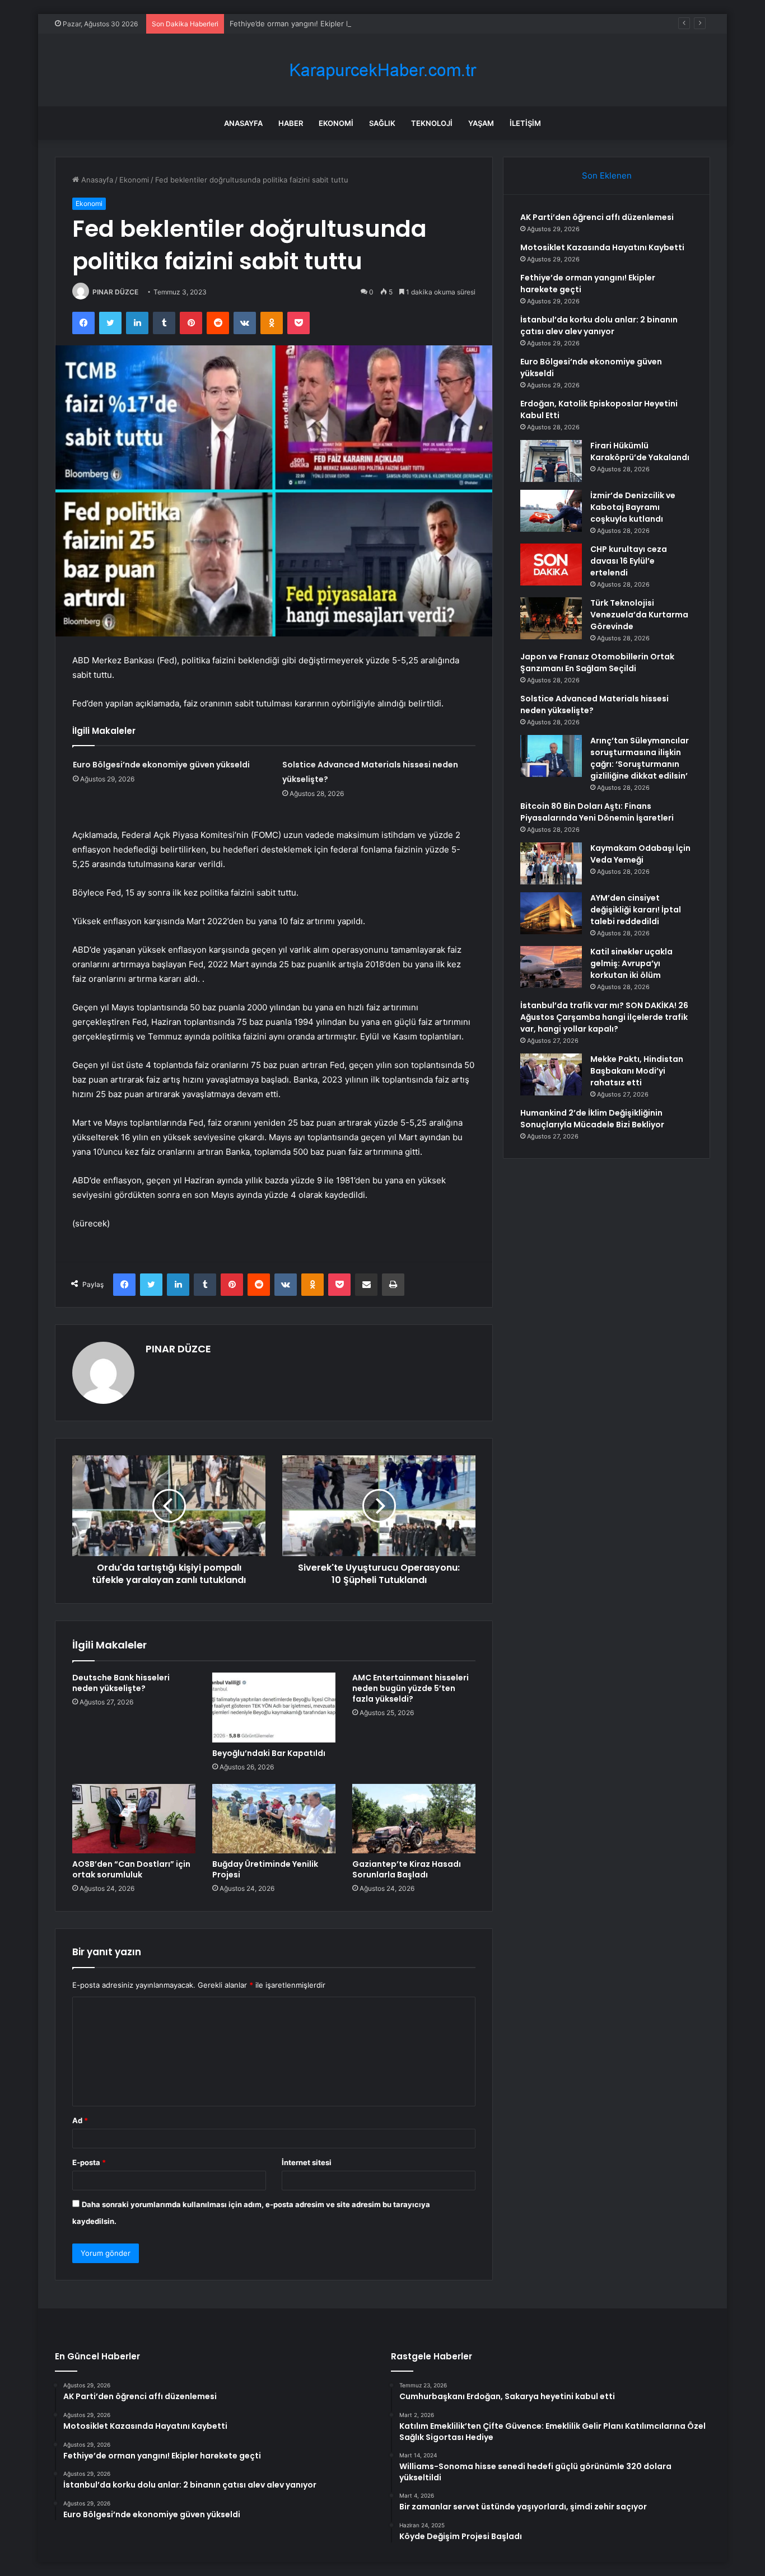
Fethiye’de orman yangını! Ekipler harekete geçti (313, 24)
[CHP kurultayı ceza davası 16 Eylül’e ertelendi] (551, 565)
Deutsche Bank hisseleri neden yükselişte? (121, 1683)
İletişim (525, 123)
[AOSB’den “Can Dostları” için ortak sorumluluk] (134, 1819)
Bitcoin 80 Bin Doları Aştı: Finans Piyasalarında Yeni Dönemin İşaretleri (597, 812)
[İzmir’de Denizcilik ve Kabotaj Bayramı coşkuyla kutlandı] (551, 511)
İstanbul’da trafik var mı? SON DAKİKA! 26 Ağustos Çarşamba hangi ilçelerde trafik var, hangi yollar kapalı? (604, 1017)
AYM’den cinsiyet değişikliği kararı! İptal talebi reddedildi (636, 910)
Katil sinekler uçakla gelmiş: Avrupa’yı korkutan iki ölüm (631, 963)
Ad (80, 2120)
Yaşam (481, 123)
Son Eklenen (607, 175)
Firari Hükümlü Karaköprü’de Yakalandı (640, 451)
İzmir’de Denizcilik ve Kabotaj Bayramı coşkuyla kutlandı (633, 507)
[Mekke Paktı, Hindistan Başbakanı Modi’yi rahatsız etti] (551, 1074)
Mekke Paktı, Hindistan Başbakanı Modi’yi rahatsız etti (637, 1071)
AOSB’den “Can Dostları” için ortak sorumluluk (131, 1869)
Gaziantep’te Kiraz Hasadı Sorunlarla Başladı (407, 1869)
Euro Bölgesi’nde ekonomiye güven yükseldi (161, 765)
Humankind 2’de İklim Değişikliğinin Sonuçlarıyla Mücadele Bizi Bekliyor (592, 1119)
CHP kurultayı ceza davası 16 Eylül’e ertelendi (629, 561)
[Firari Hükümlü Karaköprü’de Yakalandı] (551, 461)
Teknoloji (432, 123)
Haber (291, 123)
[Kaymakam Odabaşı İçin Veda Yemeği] (551, 863)
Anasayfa (243, 123)
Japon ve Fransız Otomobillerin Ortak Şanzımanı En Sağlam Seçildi (597, 662)
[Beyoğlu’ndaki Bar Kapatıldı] (274, 1707)
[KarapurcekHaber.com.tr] (382, 70)
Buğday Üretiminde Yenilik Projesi (265, 1869)
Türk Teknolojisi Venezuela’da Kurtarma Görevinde (639, 615)
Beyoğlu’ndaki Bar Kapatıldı (269, 1753)
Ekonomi (336, 123)
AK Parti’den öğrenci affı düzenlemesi (597, 217)
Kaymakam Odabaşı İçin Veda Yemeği (640, 854)
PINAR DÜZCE (115, 292)
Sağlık (382, 123)
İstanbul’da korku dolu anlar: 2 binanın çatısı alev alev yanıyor (599, 325)
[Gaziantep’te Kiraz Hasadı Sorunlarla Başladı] (414, 1819)
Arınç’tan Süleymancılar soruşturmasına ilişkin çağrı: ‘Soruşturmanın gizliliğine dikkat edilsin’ (640, 758)
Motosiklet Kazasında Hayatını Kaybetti (602, 247)
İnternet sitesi (307, 2162)
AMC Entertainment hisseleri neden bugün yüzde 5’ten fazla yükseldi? (411, 1688)
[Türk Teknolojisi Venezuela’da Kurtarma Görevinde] (551, 618)
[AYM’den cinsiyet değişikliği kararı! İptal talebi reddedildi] (551, 913)
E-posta (89, 2162)
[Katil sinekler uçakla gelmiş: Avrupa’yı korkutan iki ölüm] (551, 967)
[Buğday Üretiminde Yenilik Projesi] (274, 1819)
